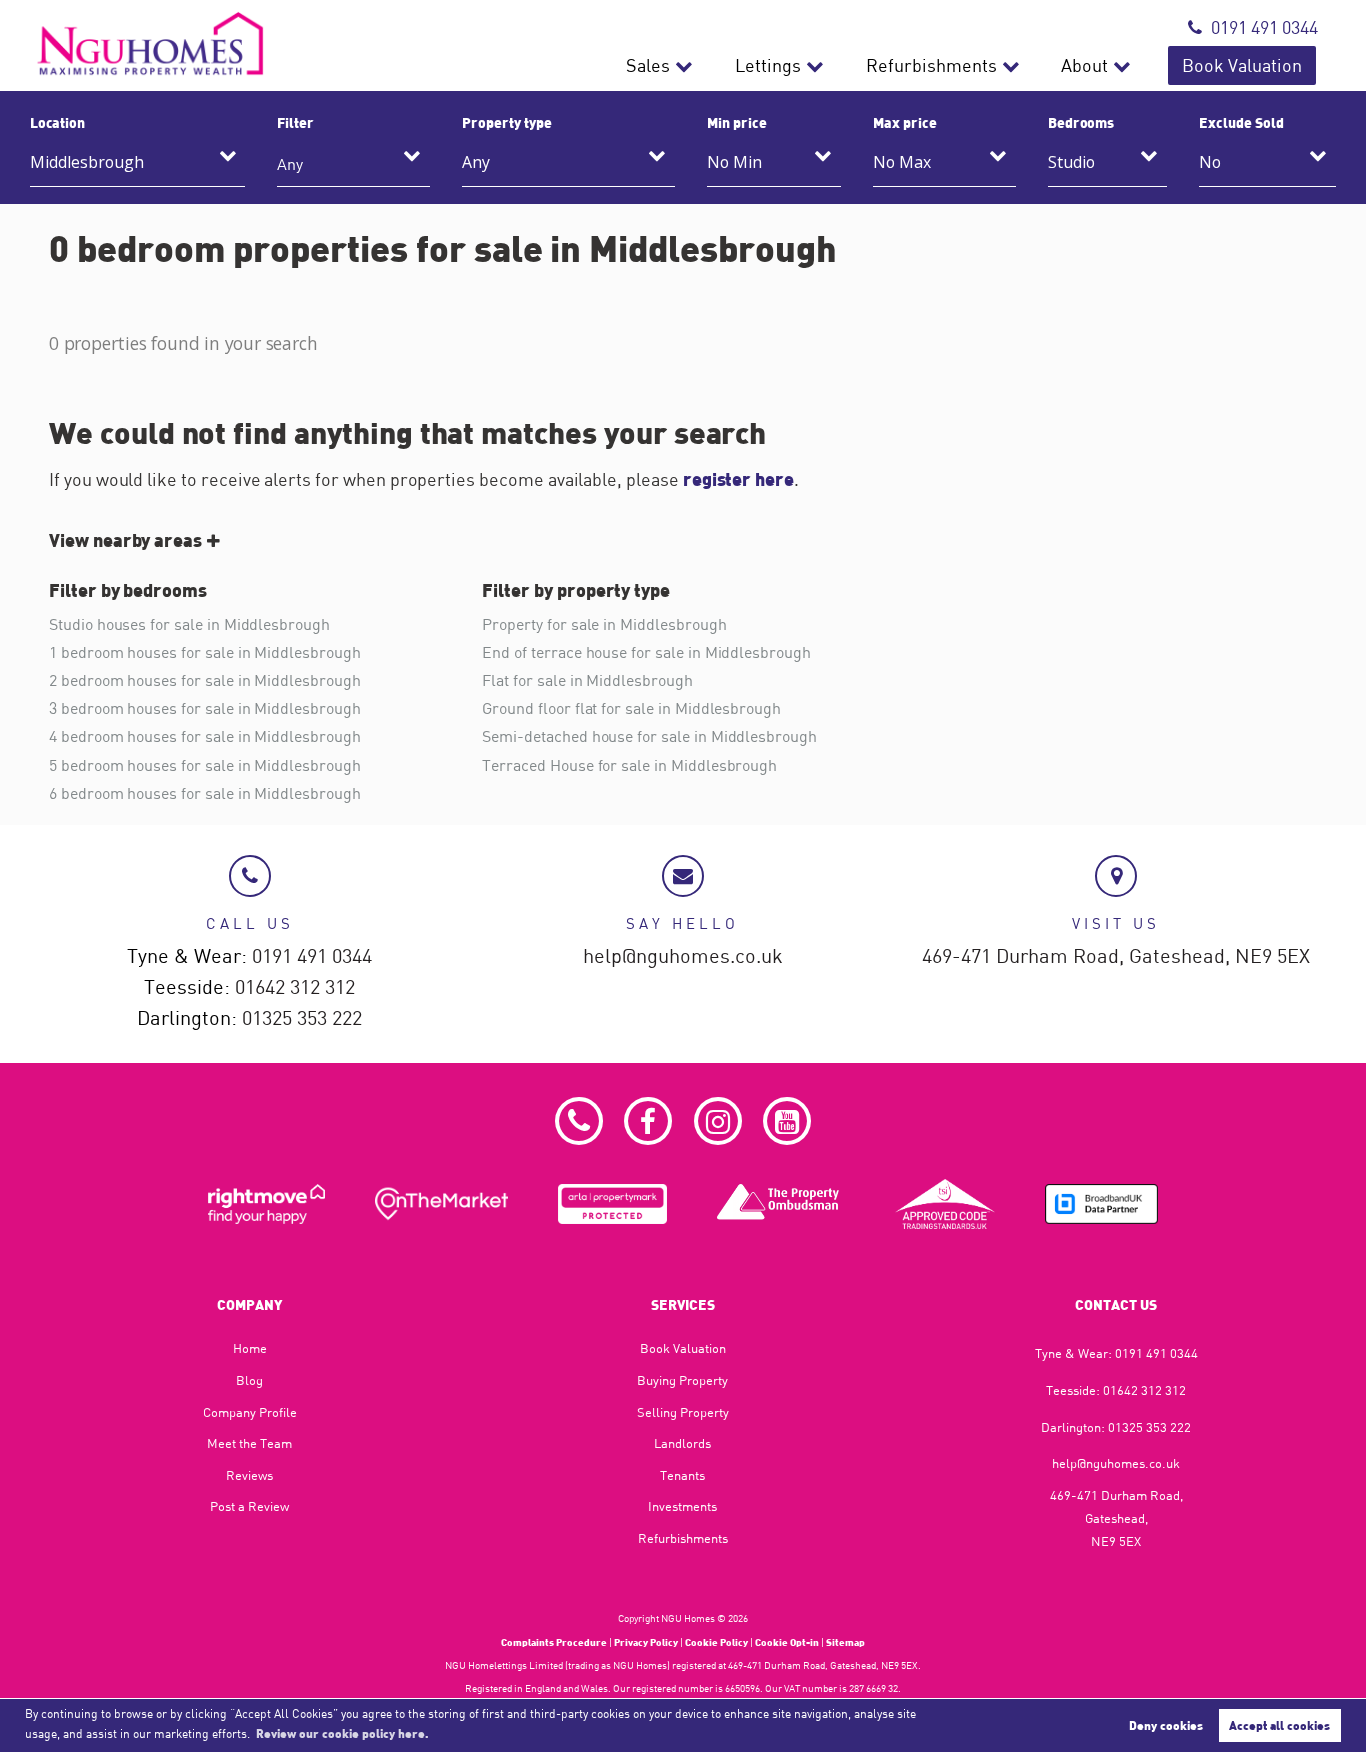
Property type (506, 122)
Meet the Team (249, 1443)
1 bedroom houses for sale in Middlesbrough (205, 652)
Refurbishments (931, 65)
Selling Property (683, 1412)
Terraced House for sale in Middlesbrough (629, 765)
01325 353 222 (302, 1018)
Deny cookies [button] (1166, 1725)
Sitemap (845, 1642)
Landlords (682, 1443)
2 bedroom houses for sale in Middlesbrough (205, 680)
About (1084, 65)
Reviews (249, 1475)
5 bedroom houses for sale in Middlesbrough (205, 765)
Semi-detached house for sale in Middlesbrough (649, 736)
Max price (905, 122)
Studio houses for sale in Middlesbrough (189, 624)
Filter (295, 122)
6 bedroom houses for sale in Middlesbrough (205, 793)
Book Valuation (1242, 65)
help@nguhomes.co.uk (683, 956)
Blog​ (249, 1380)
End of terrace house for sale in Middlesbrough (646, 652)
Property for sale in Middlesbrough (604, 624)
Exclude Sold (1241, 122)
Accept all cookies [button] (1279, 1725)
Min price (737, 122)
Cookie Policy (716, 1642)
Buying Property (682, 1380)
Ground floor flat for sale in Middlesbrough (631, 708)
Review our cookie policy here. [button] (342, 1733)
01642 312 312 (295, 987)
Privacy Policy (646, 1642)
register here (738, 479)
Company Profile (250, 1412)
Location (58, 122)
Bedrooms (1081, 122)
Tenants (682, 1475)
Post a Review (249, 1506)
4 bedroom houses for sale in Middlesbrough (205, 736)
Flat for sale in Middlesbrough (587, 680)
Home (250, 1348)
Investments (682, 1506)
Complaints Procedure (554, 1642)
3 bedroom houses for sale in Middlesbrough (205, 708)
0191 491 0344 (1264, 27)
